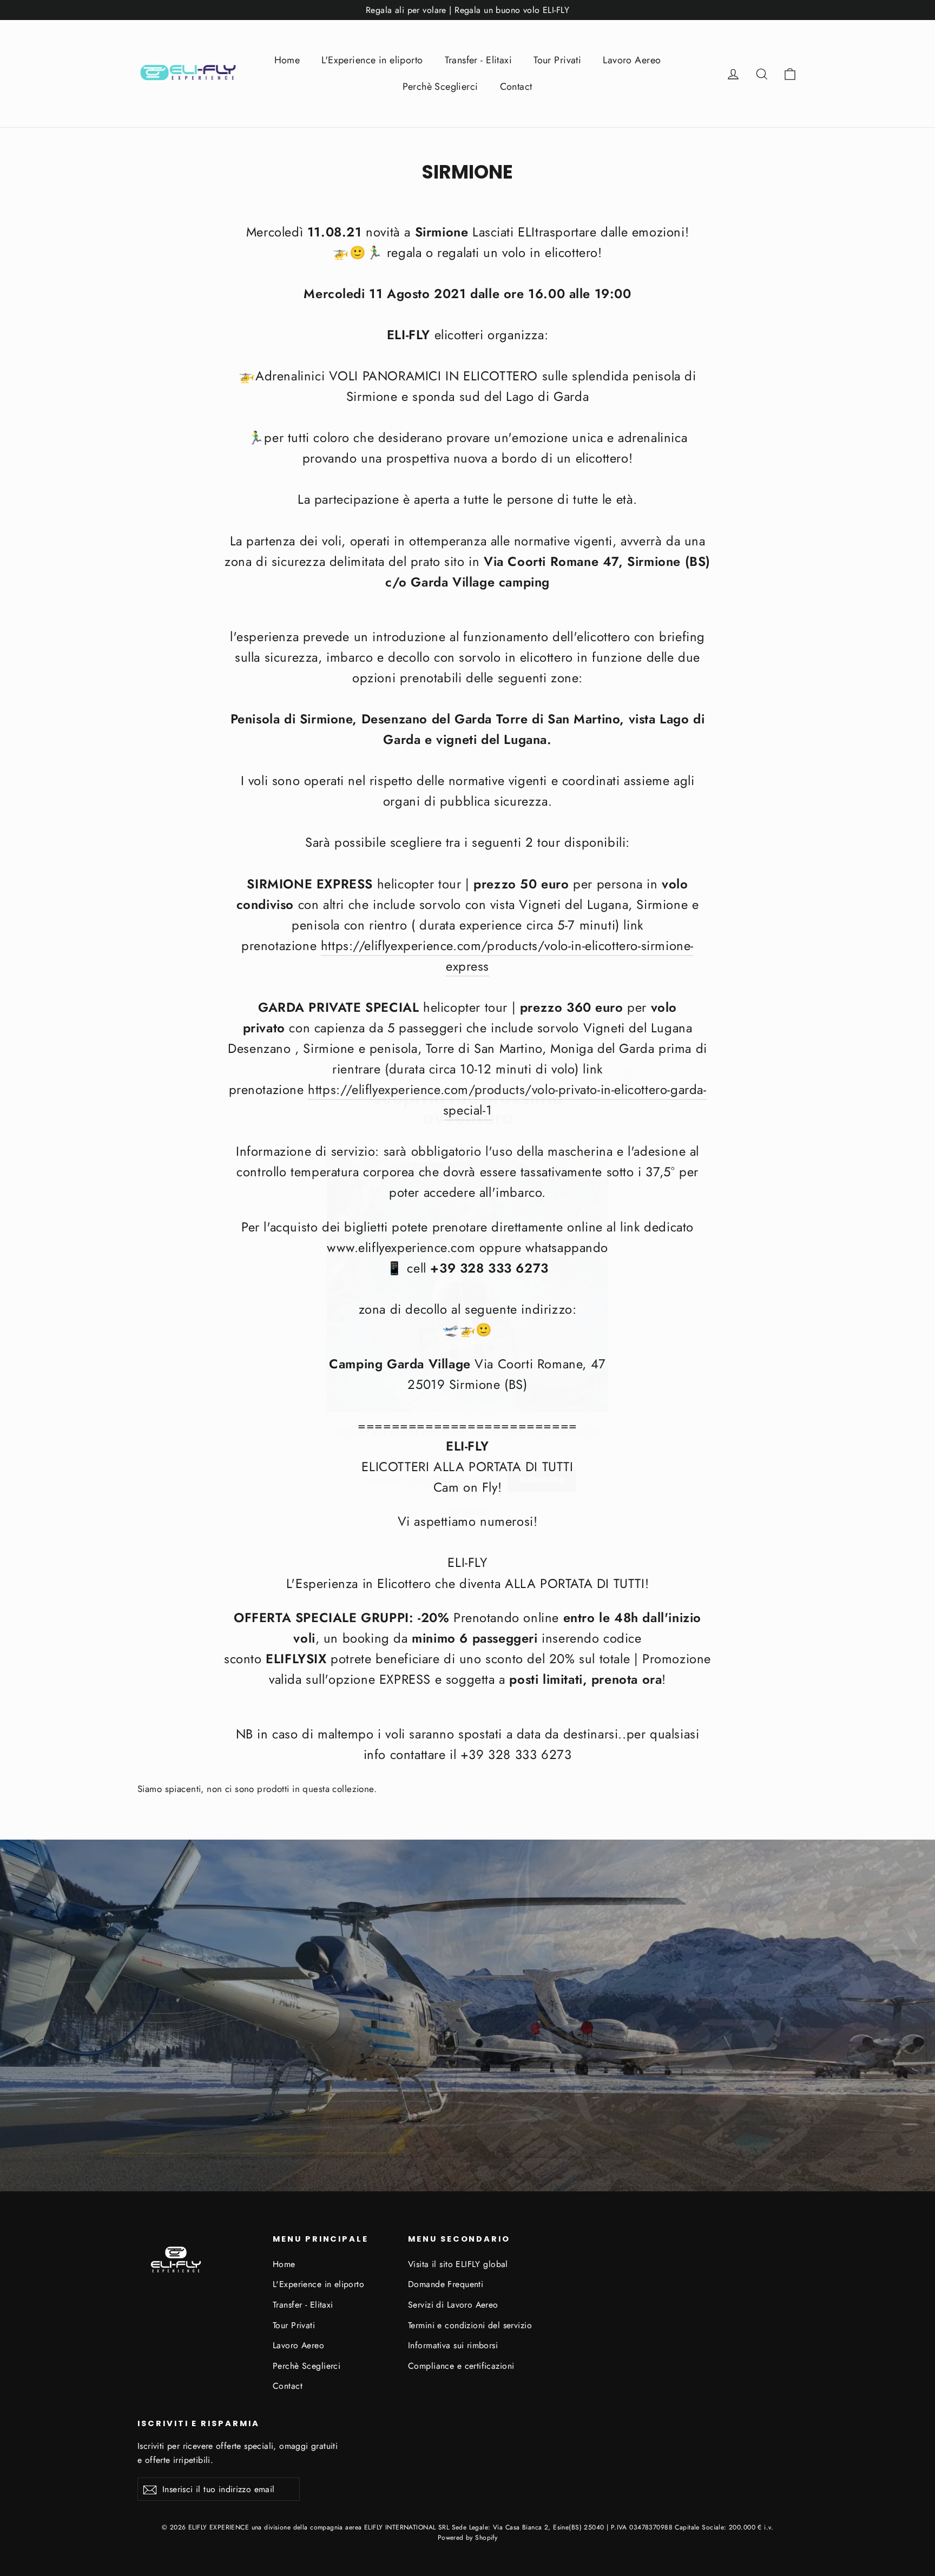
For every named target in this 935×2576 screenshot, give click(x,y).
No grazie (467, 1495)
